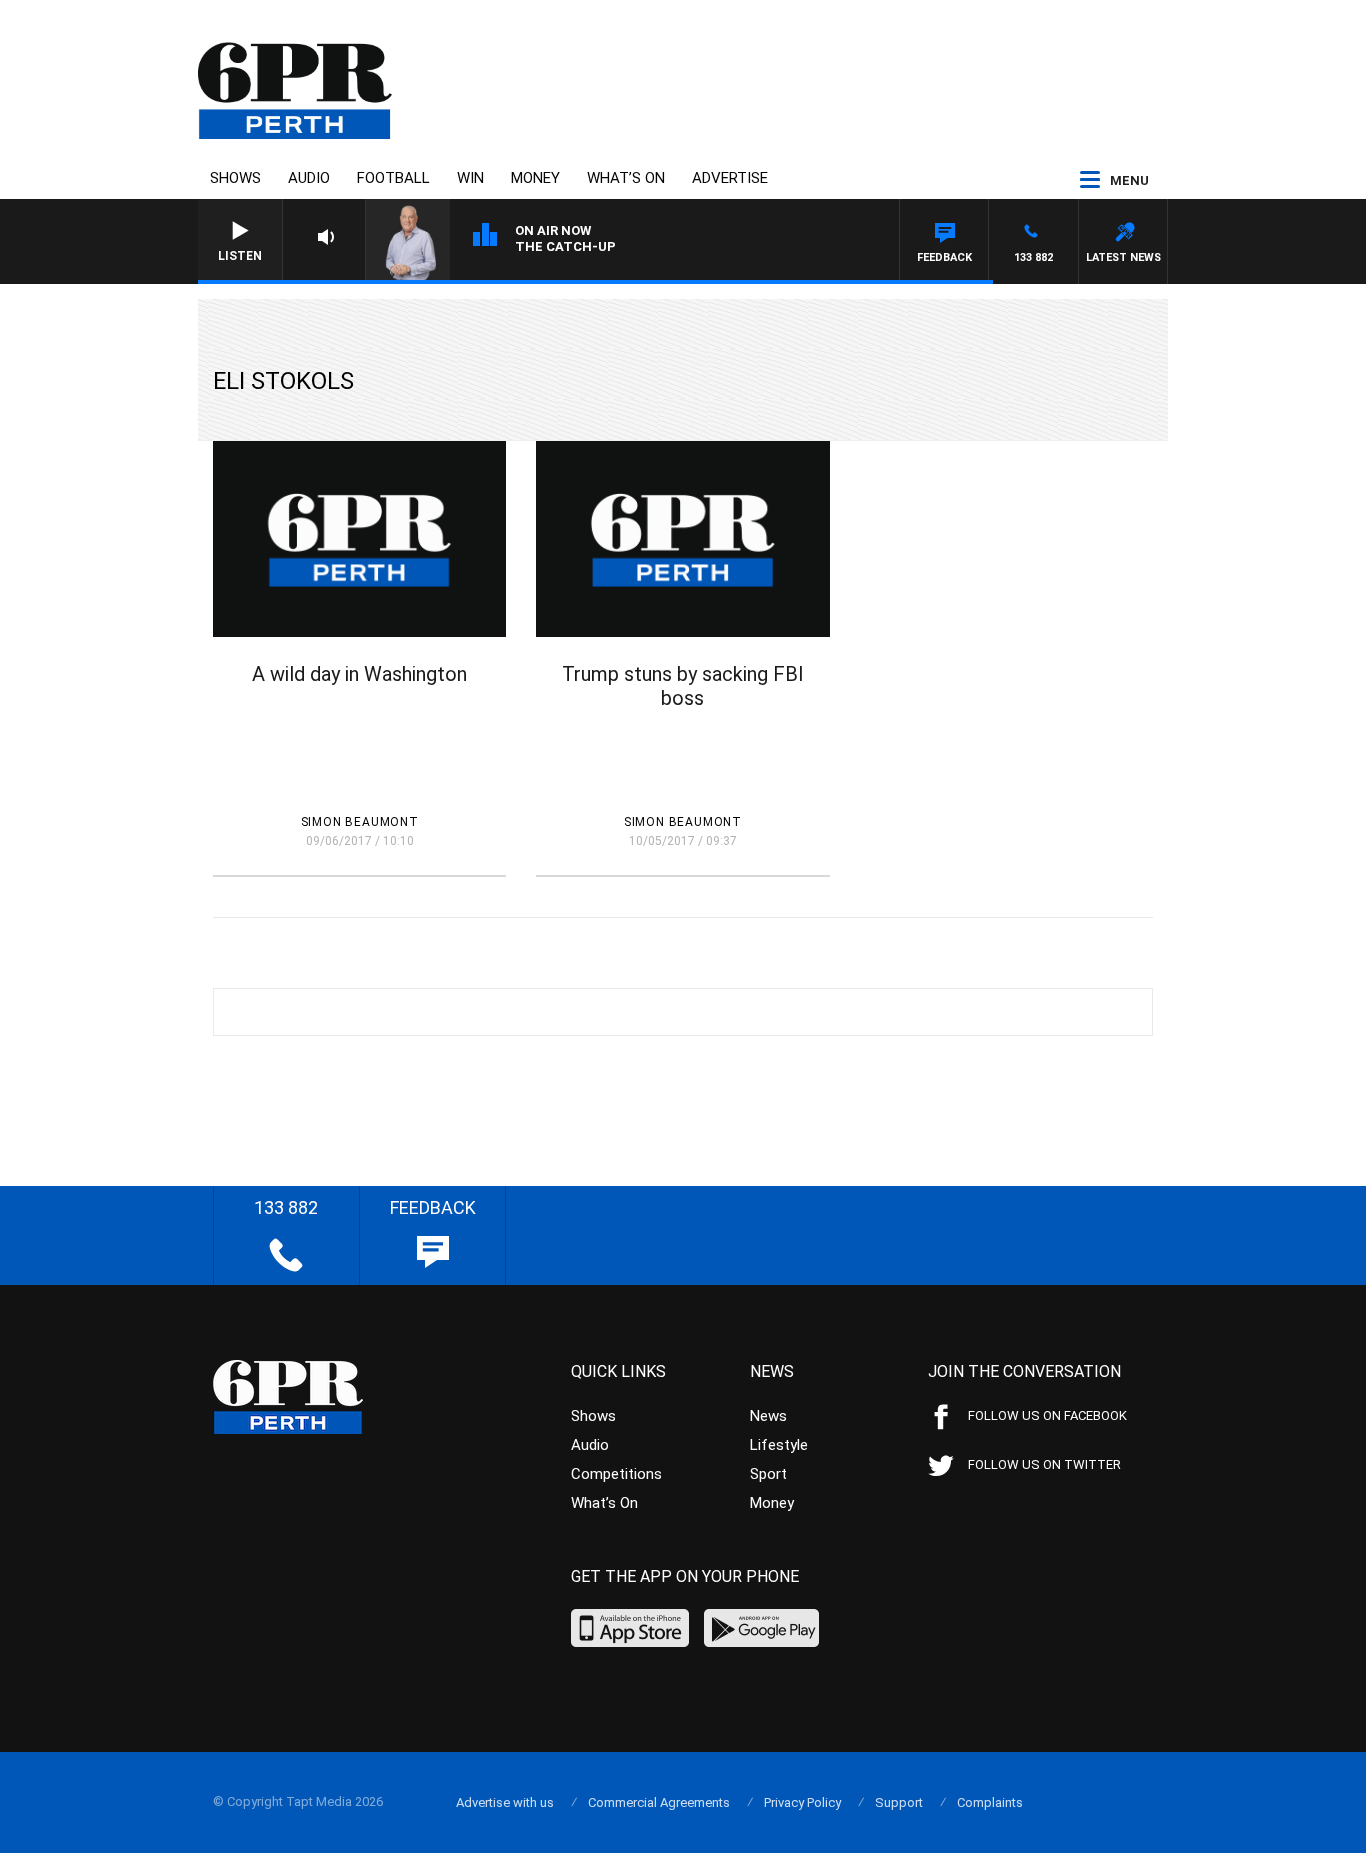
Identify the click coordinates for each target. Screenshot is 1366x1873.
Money (535, 178)
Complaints (990, 1802)
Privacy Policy (802, 1802)
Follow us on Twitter (1044, 1464)
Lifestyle (779, 1445)
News (768, 1416)
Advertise (730, 178)
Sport (768, 1474)
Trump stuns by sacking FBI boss (683, 686)
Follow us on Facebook (1047, 1415)
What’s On (626, 178)
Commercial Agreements (659, 1802)
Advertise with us (505, 1802)
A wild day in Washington (359, 674)
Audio (309, 178)
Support (899, 1802)
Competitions (616, 1474)
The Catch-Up (565, 246)
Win (470, 178)
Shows (235, 178)
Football (393, 178)
